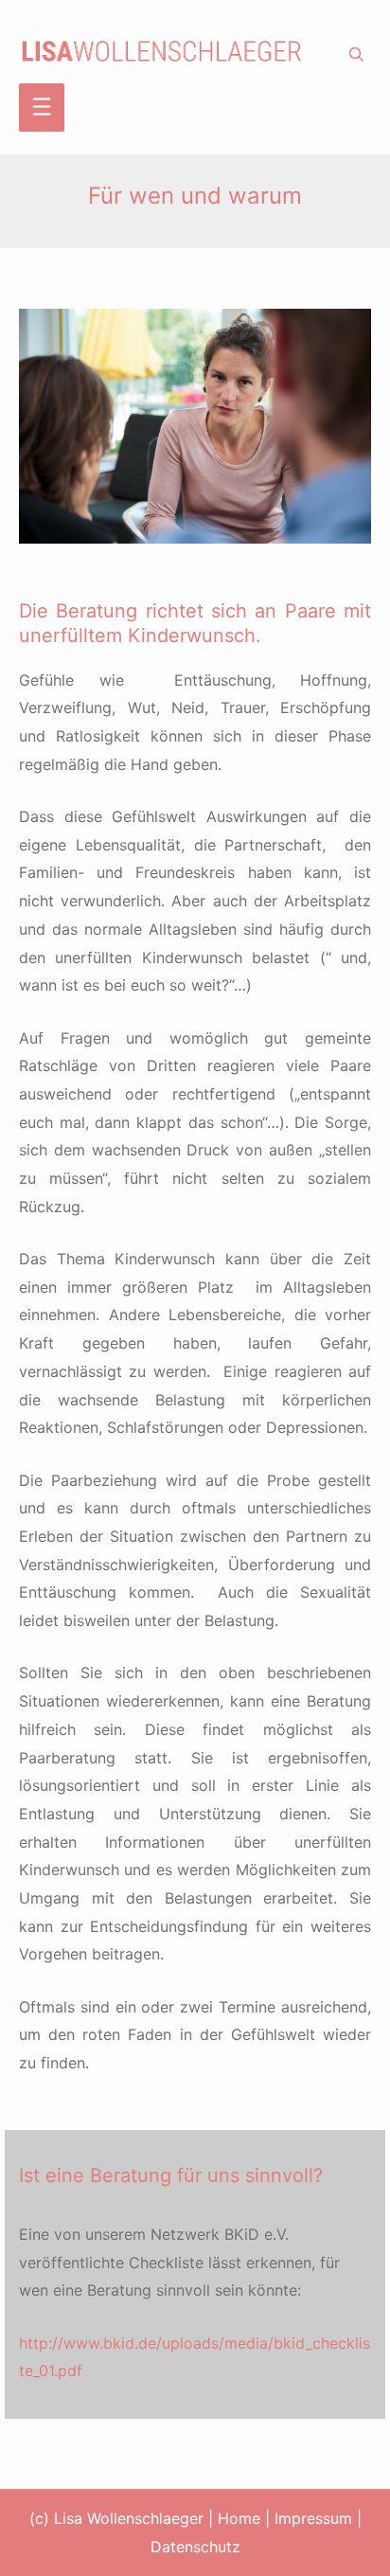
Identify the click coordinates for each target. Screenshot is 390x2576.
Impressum (313, 2518)
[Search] (356, 55)
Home (239, 2518)
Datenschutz (195, 2547)
